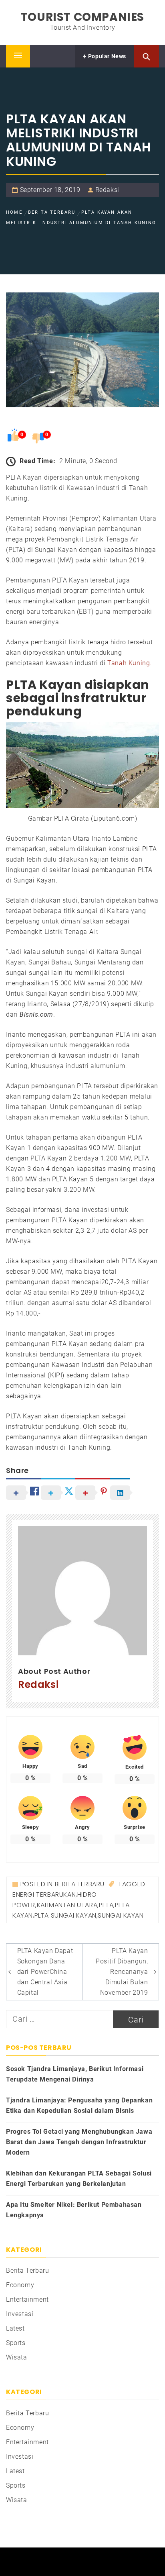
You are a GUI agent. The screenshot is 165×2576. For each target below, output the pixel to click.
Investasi (20, 2314)
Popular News (106, 56)
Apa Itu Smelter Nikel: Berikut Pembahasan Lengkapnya (74, 2210)
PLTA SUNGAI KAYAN (65, 1915)
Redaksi (107, 190)
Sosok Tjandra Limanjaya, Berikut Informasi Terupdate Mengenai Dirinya (75, 2074)
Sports (16, 2343)
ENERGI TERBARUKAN (44, 1895)
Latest (15, 2328)
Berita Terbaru (80, 1884)
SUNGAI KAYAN (121, 1915)
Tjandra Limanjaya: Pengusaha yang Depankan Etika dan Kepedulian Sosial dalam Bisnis (79, 2105)
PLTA (106, 1905)
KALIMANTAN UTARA (67, 1905)
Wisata (17, 2357)
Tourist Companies (82, 17)
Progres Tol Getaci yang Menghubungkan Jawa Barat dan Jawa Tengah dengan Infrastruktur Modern (79, 2142)
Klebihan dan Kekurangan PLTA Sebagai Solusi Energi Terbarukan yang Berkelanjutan (79, 2179)
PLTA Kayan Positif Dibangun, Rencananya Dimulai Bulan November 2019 (122, 1972)
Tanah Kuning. (130, 663)
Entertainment (27, 2299)
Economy (20, 2285)
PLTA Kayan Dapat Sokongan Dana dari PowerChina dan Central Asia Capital (45, 1972)
